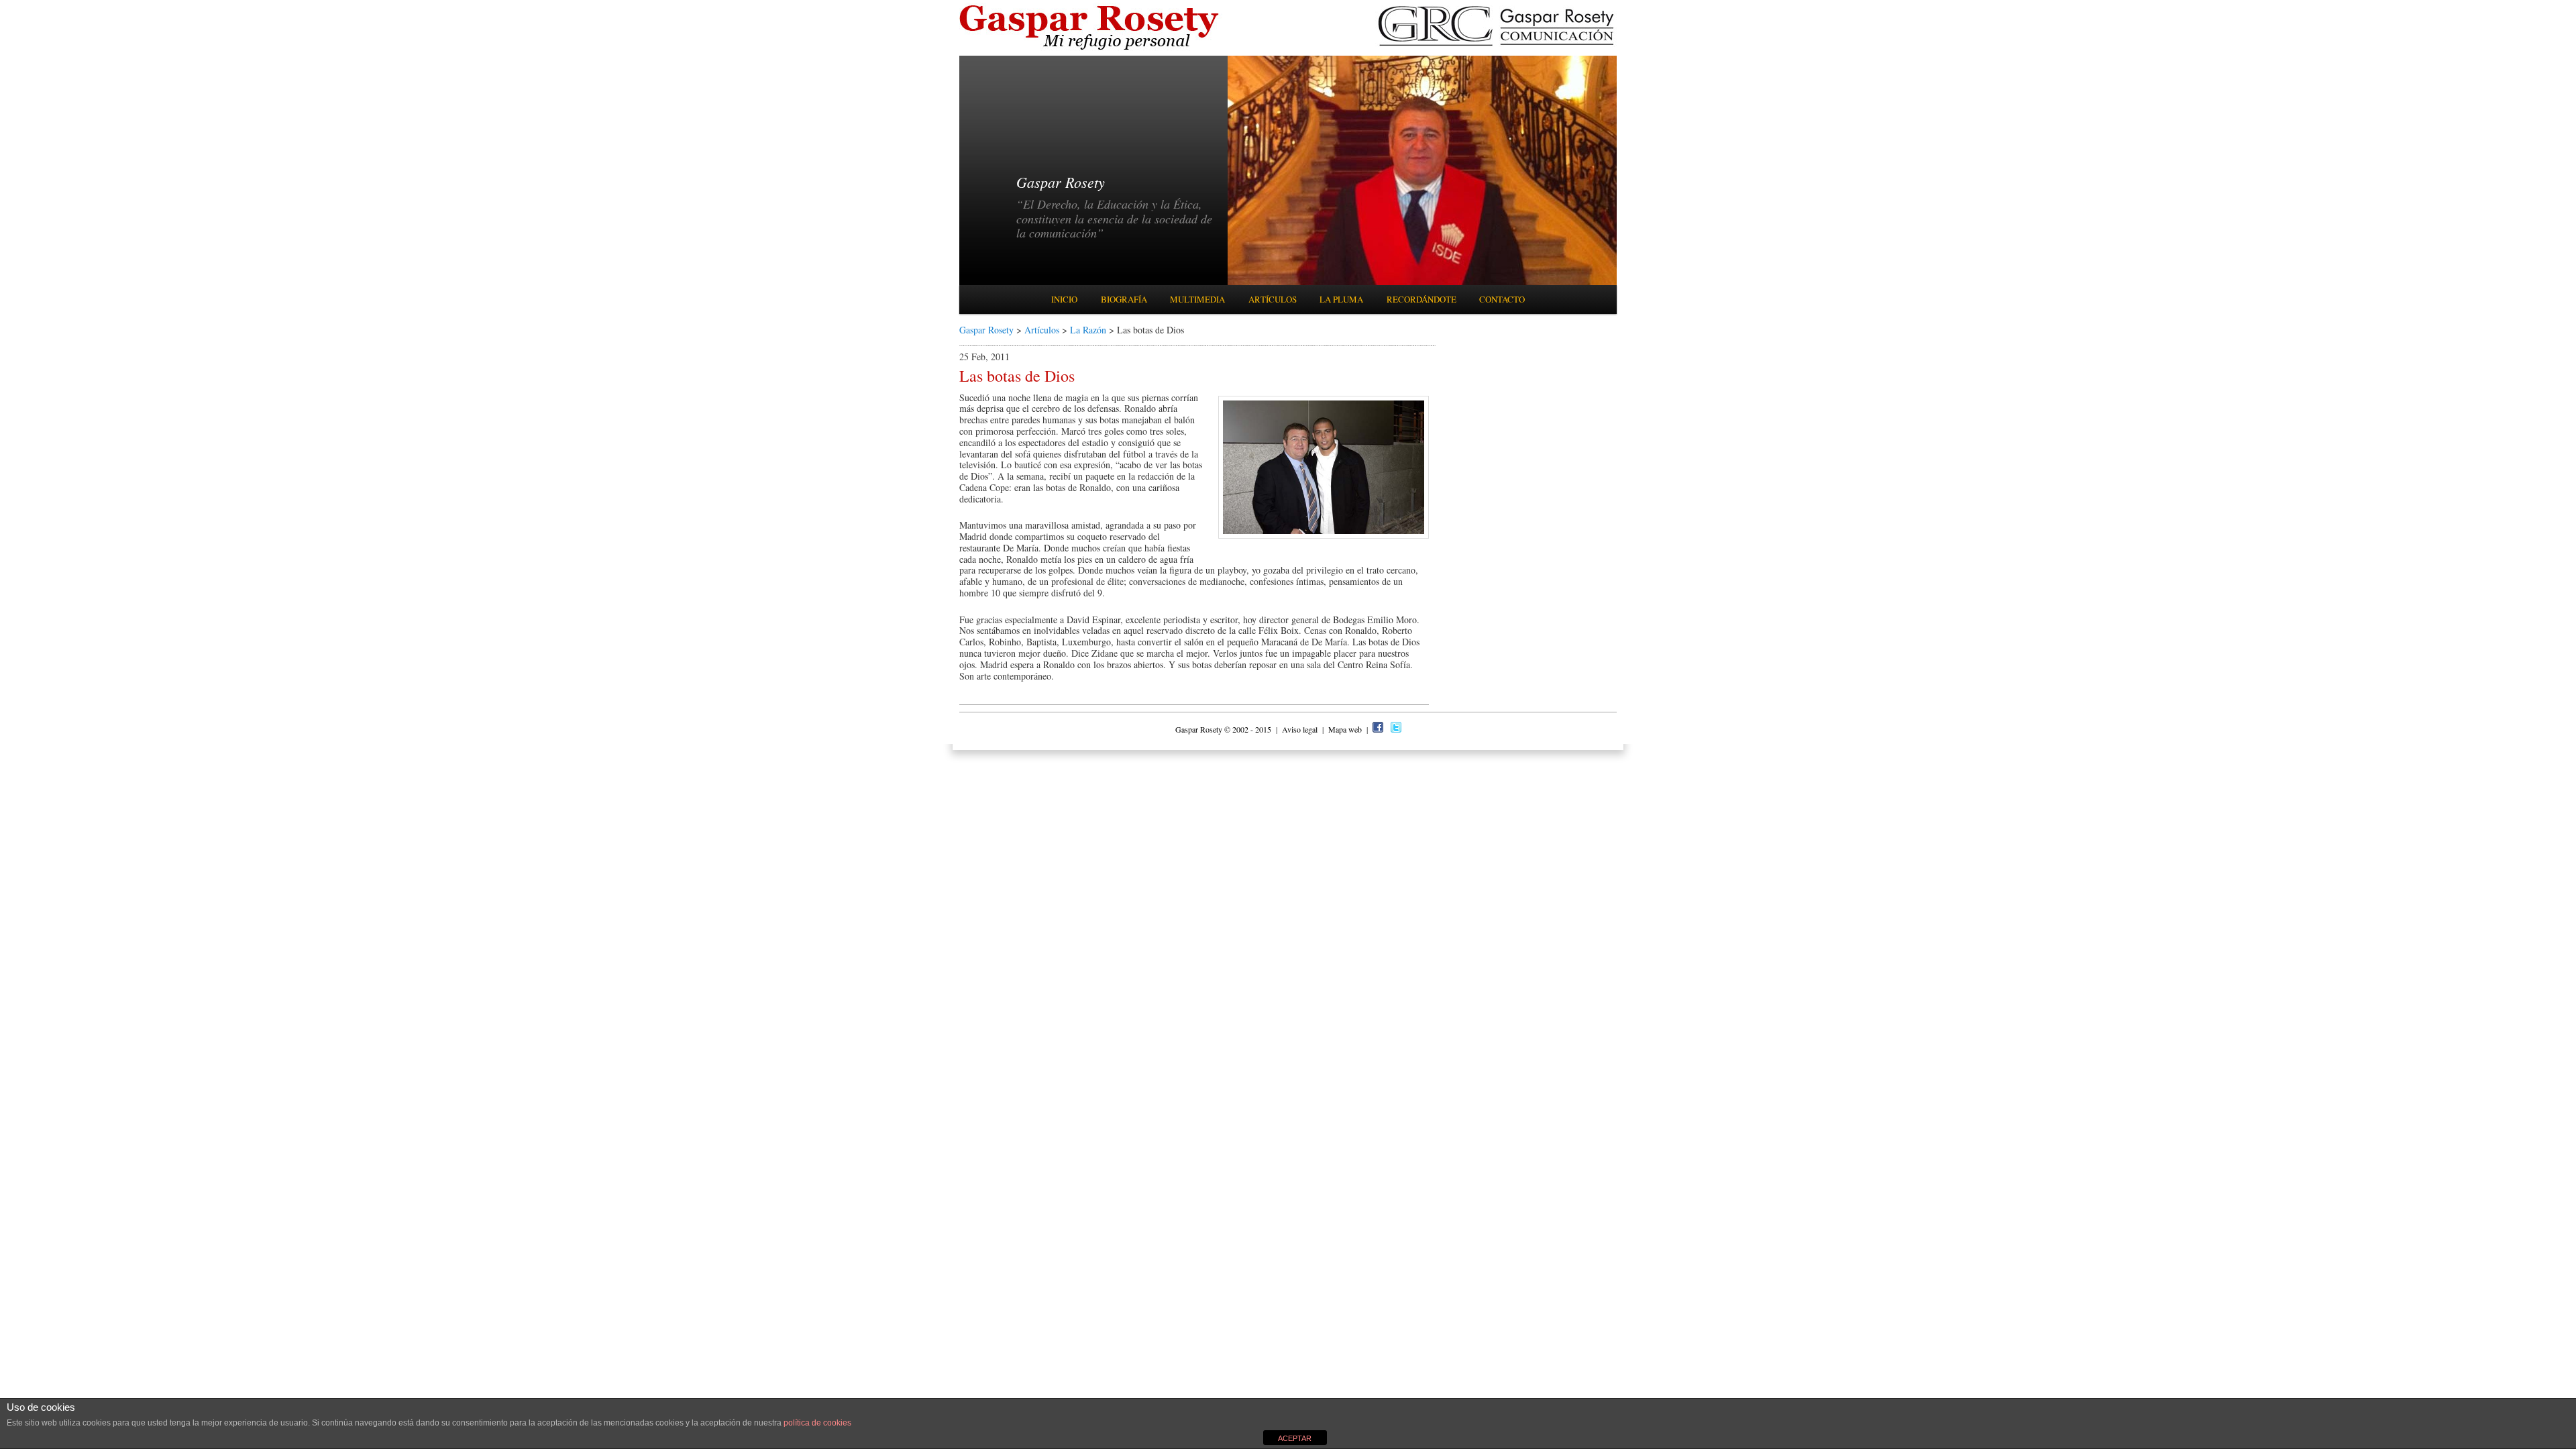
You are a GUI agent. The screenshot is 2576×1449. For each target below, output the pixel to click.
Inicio (1064, 299)
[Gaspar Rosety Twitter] (1396, 729)
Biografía (1124, 299)
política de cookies (817, 1423)
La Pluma (1341, 299)
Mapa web (1346, 729)
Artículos (1273, 299)
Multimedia (1197, 299)
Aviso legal (1301, 729)
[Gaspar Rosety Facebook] (1378, 729)
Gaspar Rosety (986, 330)
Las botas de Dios (1017, 376)
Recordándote (1421, 299)
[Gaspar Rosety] (1091, 49)
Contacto (1502, 299)
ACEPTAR (1295, 1438)
